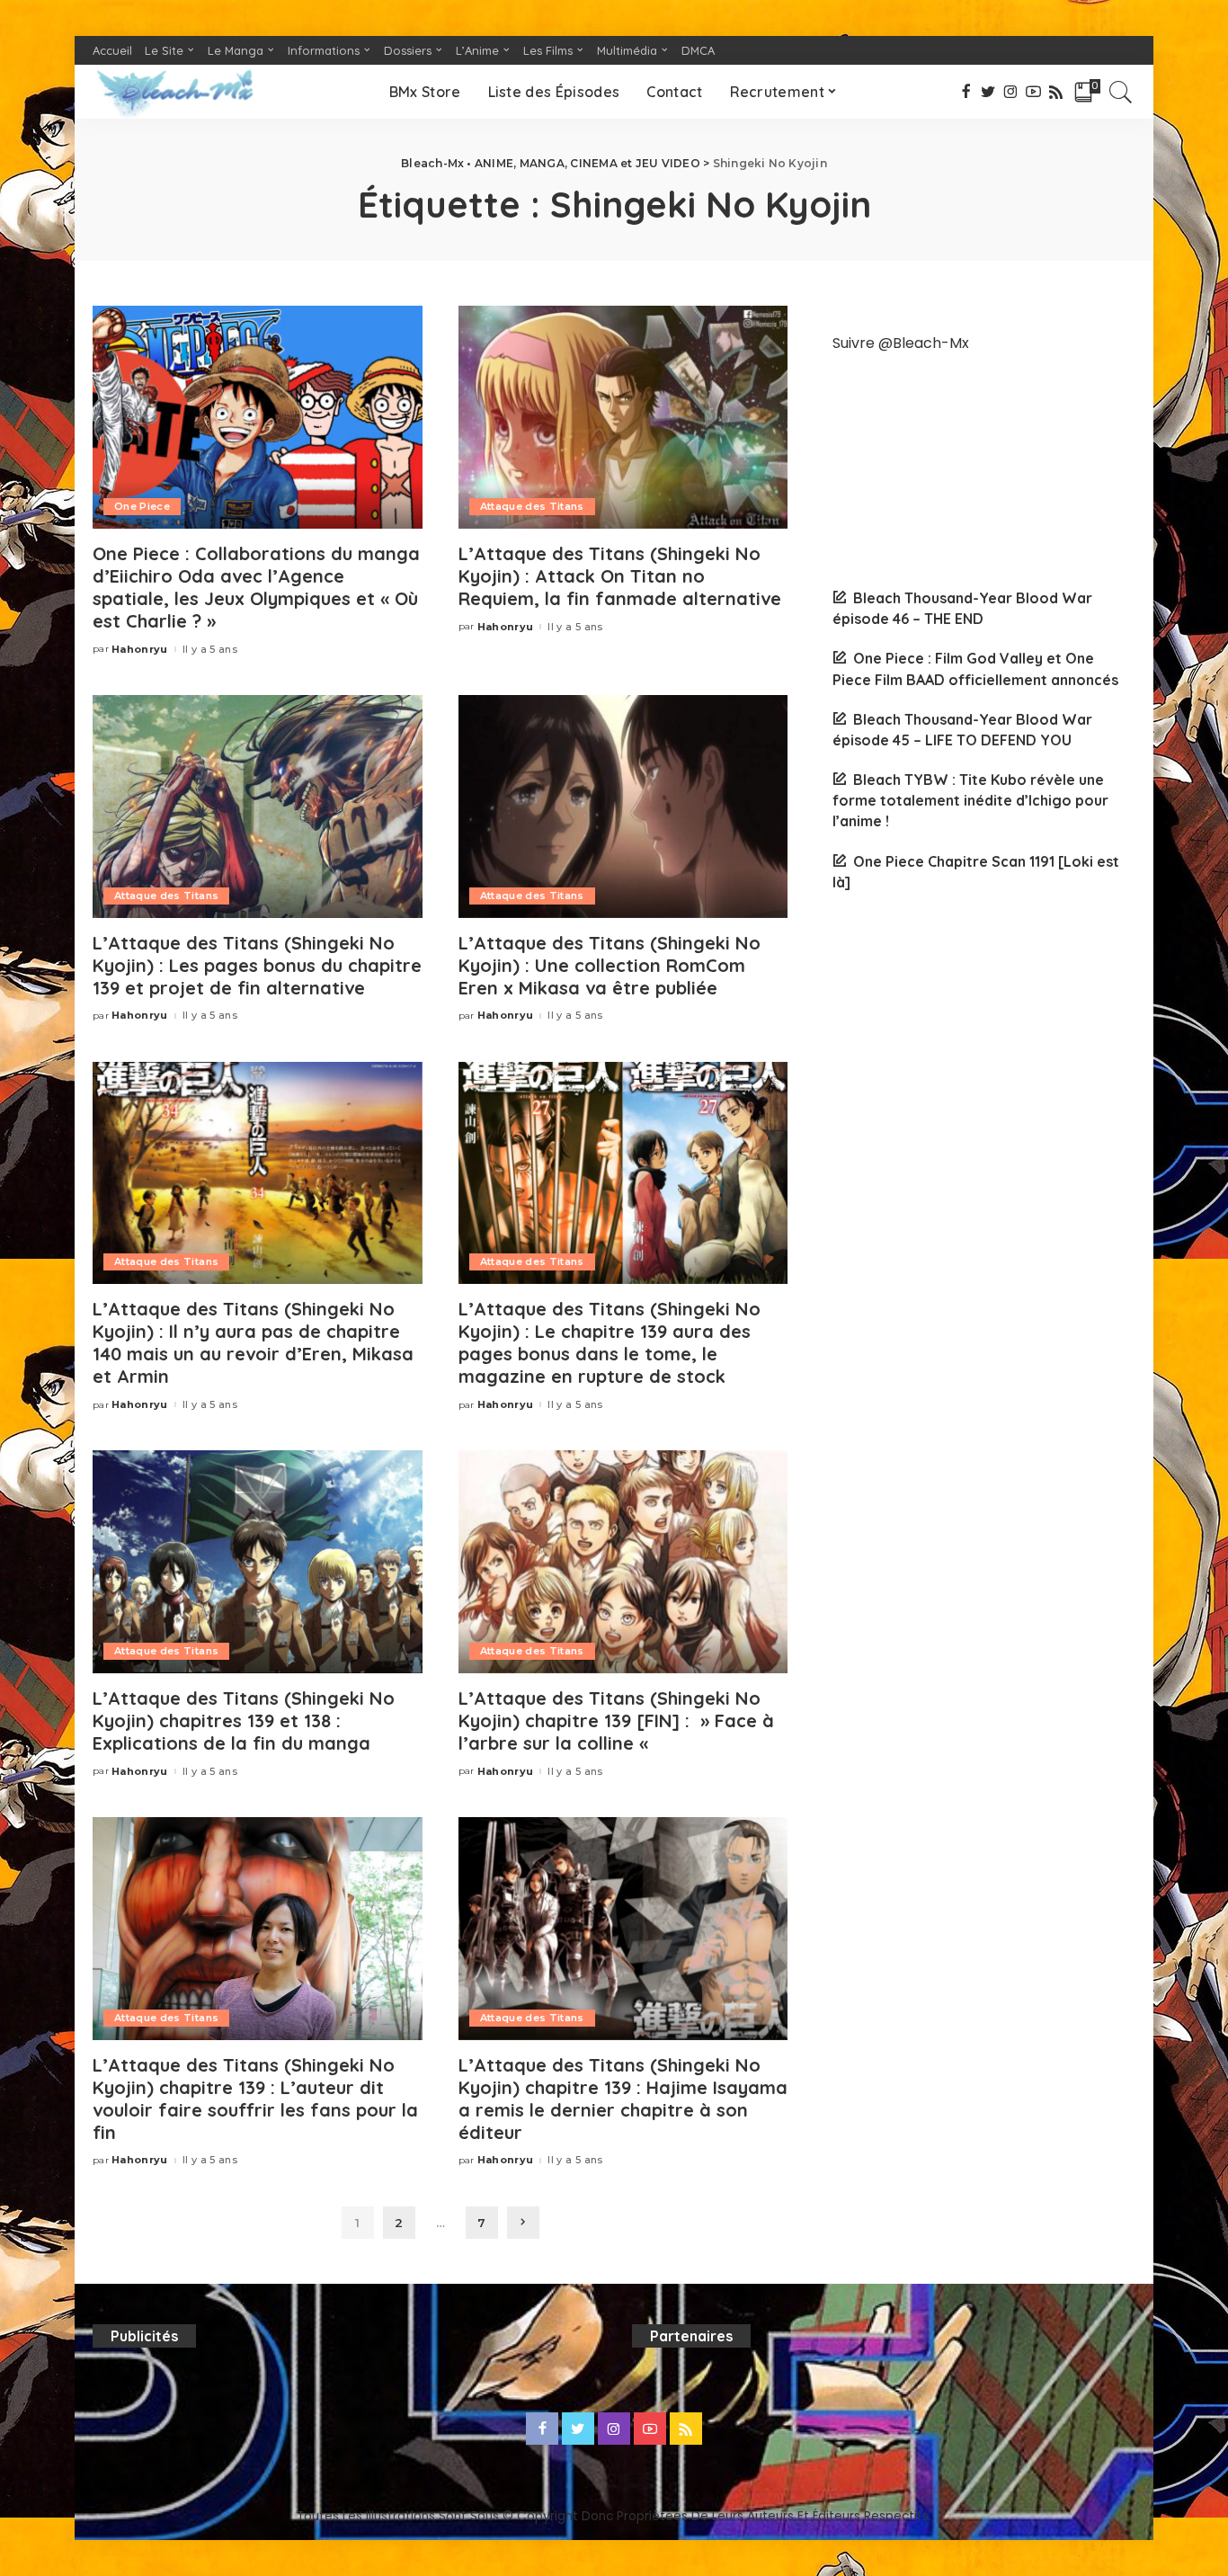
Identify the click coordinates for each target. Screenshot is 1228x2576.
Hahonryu (140, 650)
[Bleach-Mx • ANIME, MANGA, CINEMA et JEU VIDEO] (174, 92)
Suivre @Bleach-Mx (901, 343)
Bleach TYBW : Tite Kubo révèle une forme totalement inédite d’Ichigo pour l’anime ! (970, 800)
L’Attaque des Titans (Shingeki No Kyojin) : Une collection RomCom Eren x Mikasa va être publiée (610, 965)
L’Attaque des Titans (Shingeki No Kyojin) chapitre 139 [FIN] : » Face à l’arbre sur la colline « (616, 1720)
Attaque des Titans (532, 506)
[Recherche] (1121, 92)
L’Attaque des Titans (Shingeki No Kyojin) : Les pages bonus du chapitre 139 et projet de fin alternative (257, 965)
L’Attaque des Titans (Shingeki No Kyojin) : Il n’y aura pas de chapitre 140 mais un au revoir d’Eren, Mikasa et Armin (253, 1342)
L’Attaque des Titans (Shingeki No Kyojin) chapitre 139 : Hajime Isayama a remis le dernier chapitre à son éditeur (623, 2099)
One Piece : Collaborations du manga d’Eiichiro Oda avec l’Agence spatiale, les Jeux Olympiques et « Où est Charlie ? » (256, 587)
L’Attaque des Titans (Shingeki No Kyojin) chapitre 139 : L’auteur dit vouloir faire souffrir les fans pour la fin (255, 2099)
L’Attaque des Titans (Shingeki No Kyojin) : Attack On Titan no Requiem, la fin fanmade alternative (620, 576)
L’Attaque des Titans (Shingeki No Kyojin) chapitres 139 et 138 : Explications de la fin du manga (244, 1720)
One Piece (142, 506)
